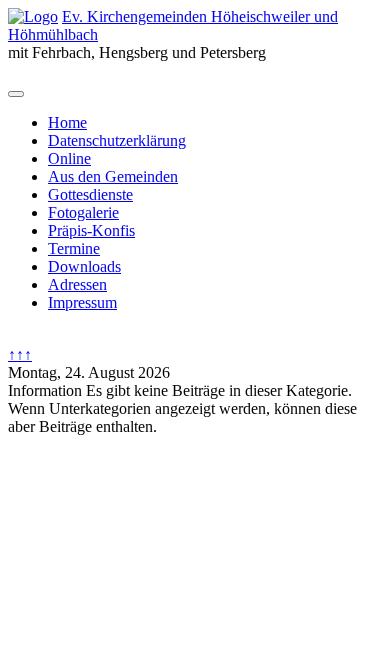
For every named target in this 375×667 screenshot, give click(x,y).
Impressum (82, 302)
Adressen (77, 284)
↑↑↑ (20, 354)
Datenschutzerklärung (117, 140)
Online (69, 158)
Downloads (84, 266)
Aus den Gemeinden (113, 176)
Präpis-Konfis (91, 230)
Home (67, 122)
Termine (74, 248)
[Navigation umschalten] (16, 94)
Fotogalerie (83, 212)
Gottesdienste (90, 194)
